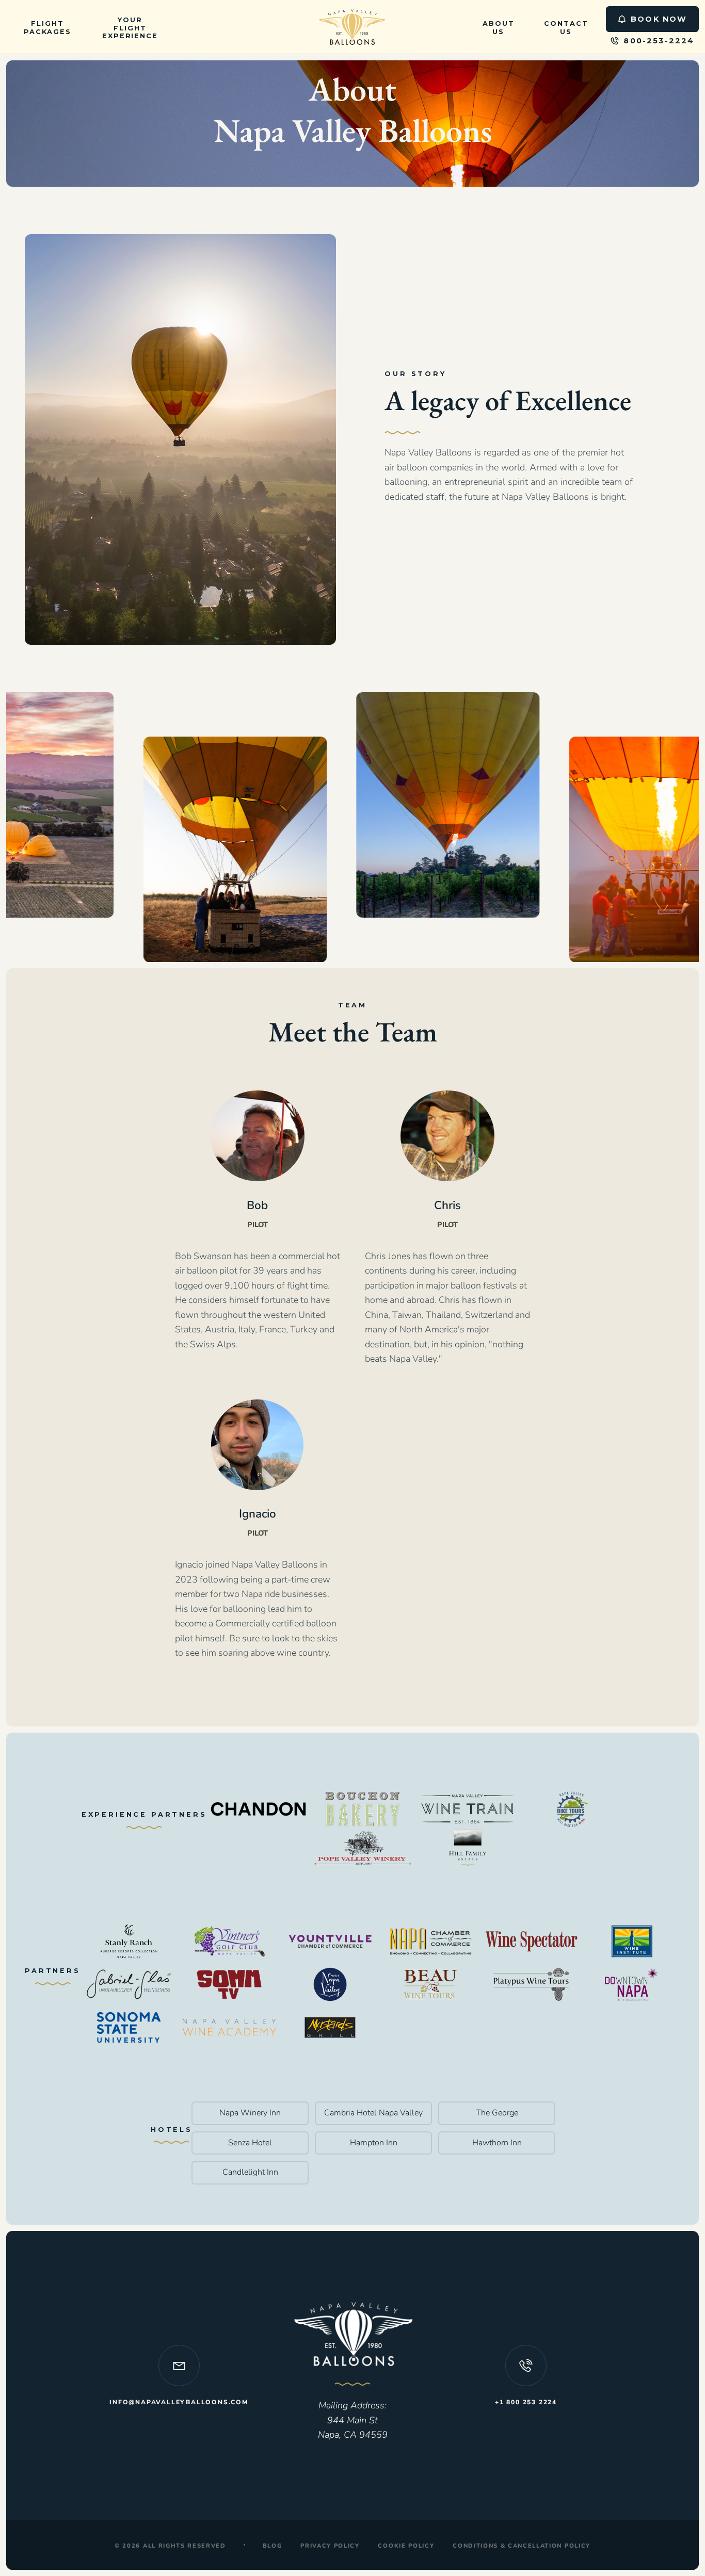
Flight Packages (47, 28)
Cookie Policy (406, 2546)
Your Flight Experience (130, 28)
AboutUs (499, 28)
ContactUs (566, 28)
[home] (353, 27)
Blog (273, 2546)
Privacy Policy (330, 2546)
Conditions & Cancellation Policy (522, 2546)
